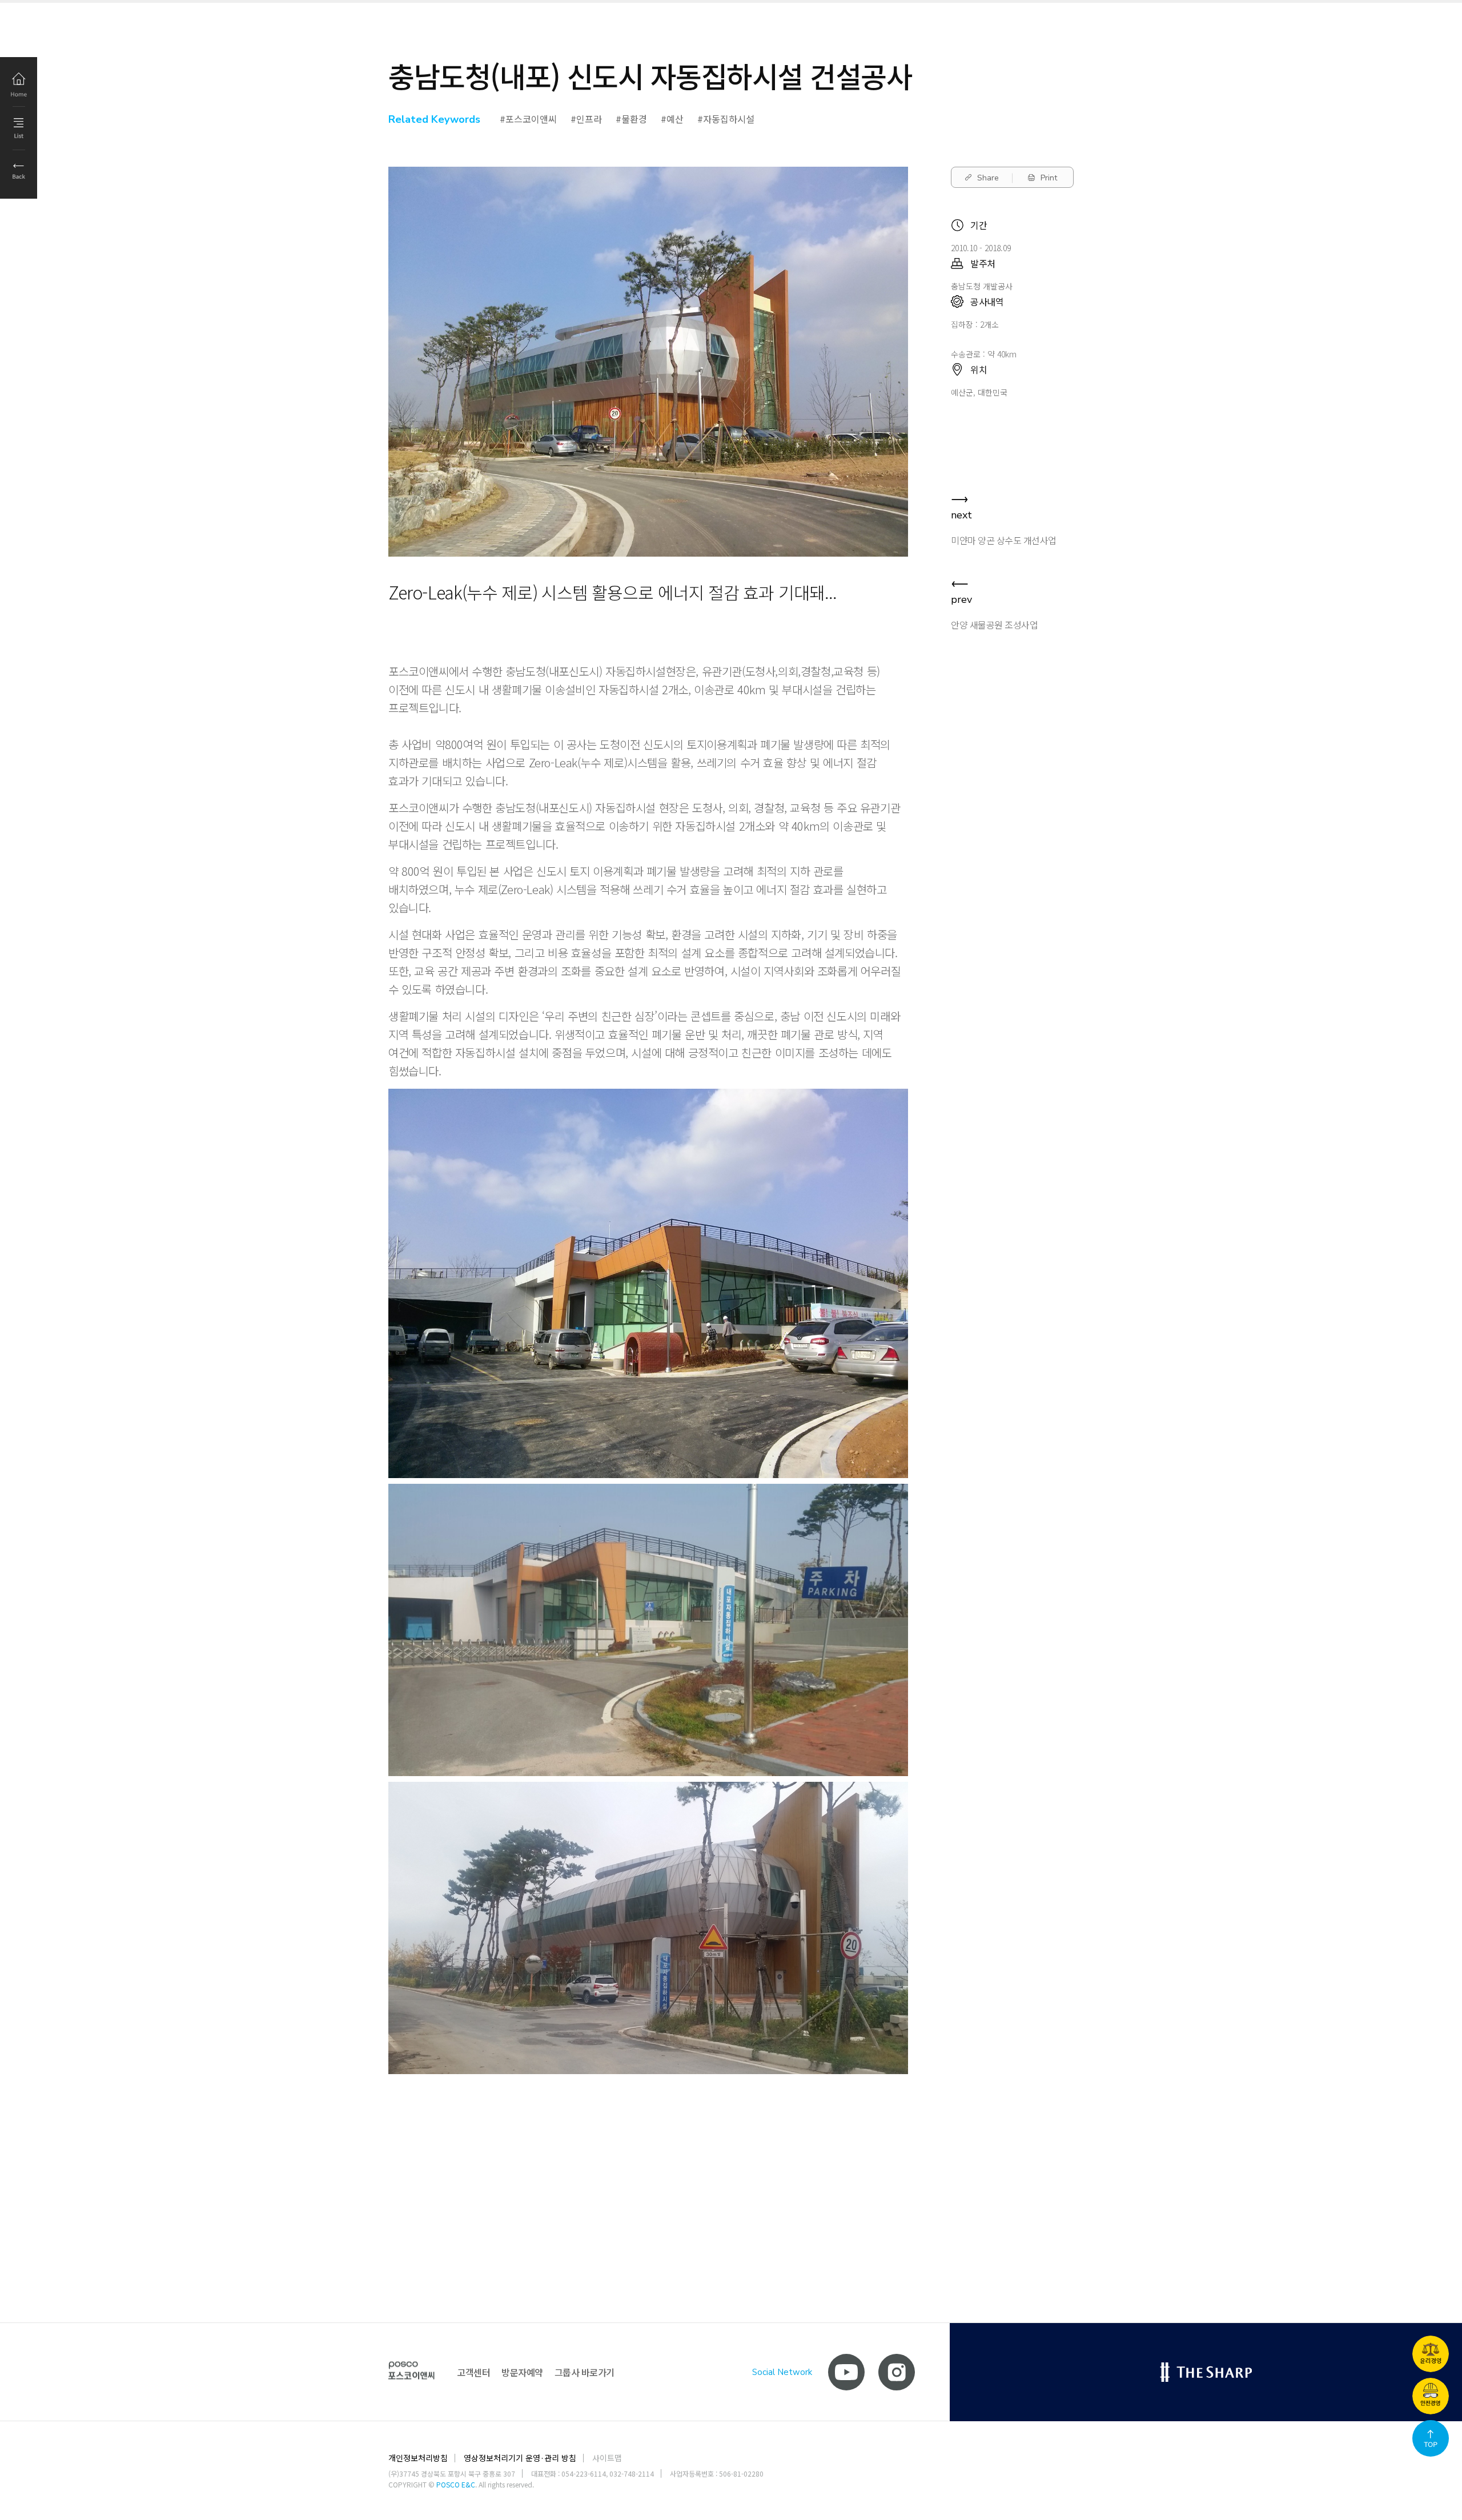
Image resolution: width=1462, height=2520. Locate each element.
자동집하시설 (729, 119)
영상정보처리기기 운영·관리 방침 (520, 2458)
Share (988, 178)
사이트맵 (607, 2458)
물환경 (634, 119)
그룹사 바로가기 (585, 2372)
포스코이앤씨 (531, 119)
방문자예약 (522, 2372)
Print (1049, 178)
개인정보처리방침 (418, 2458)
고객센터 (473, 2372)
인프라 (589, 119)
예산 (675, 119)
